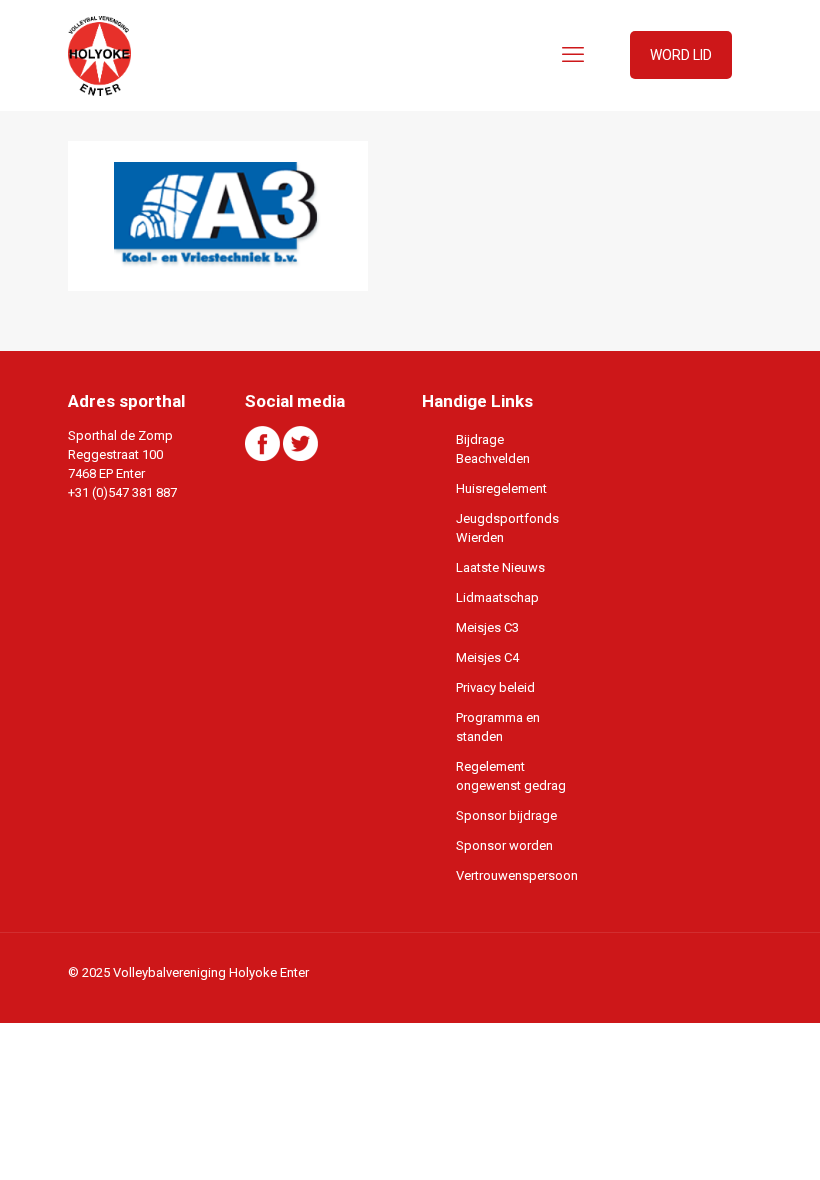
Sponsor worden (504, 845)
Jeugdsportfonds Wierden (507, 528)
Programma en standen (498, 727)
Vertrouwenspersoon (515, 875)
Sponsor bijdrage (506, 815)
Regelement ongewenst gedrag (511, 776)
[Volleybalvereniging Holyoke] (99, 55)
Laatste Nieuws (500, 567)
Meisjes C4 (487, 657)
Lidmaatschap (497, 597)
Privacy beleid (495, 687)
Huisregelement (501, 488)
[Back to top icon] (724, 1139)
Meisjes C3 (487, 627)
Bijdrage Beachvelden (493, 449)
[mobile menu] (573, 55)
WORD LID (681, 55)
